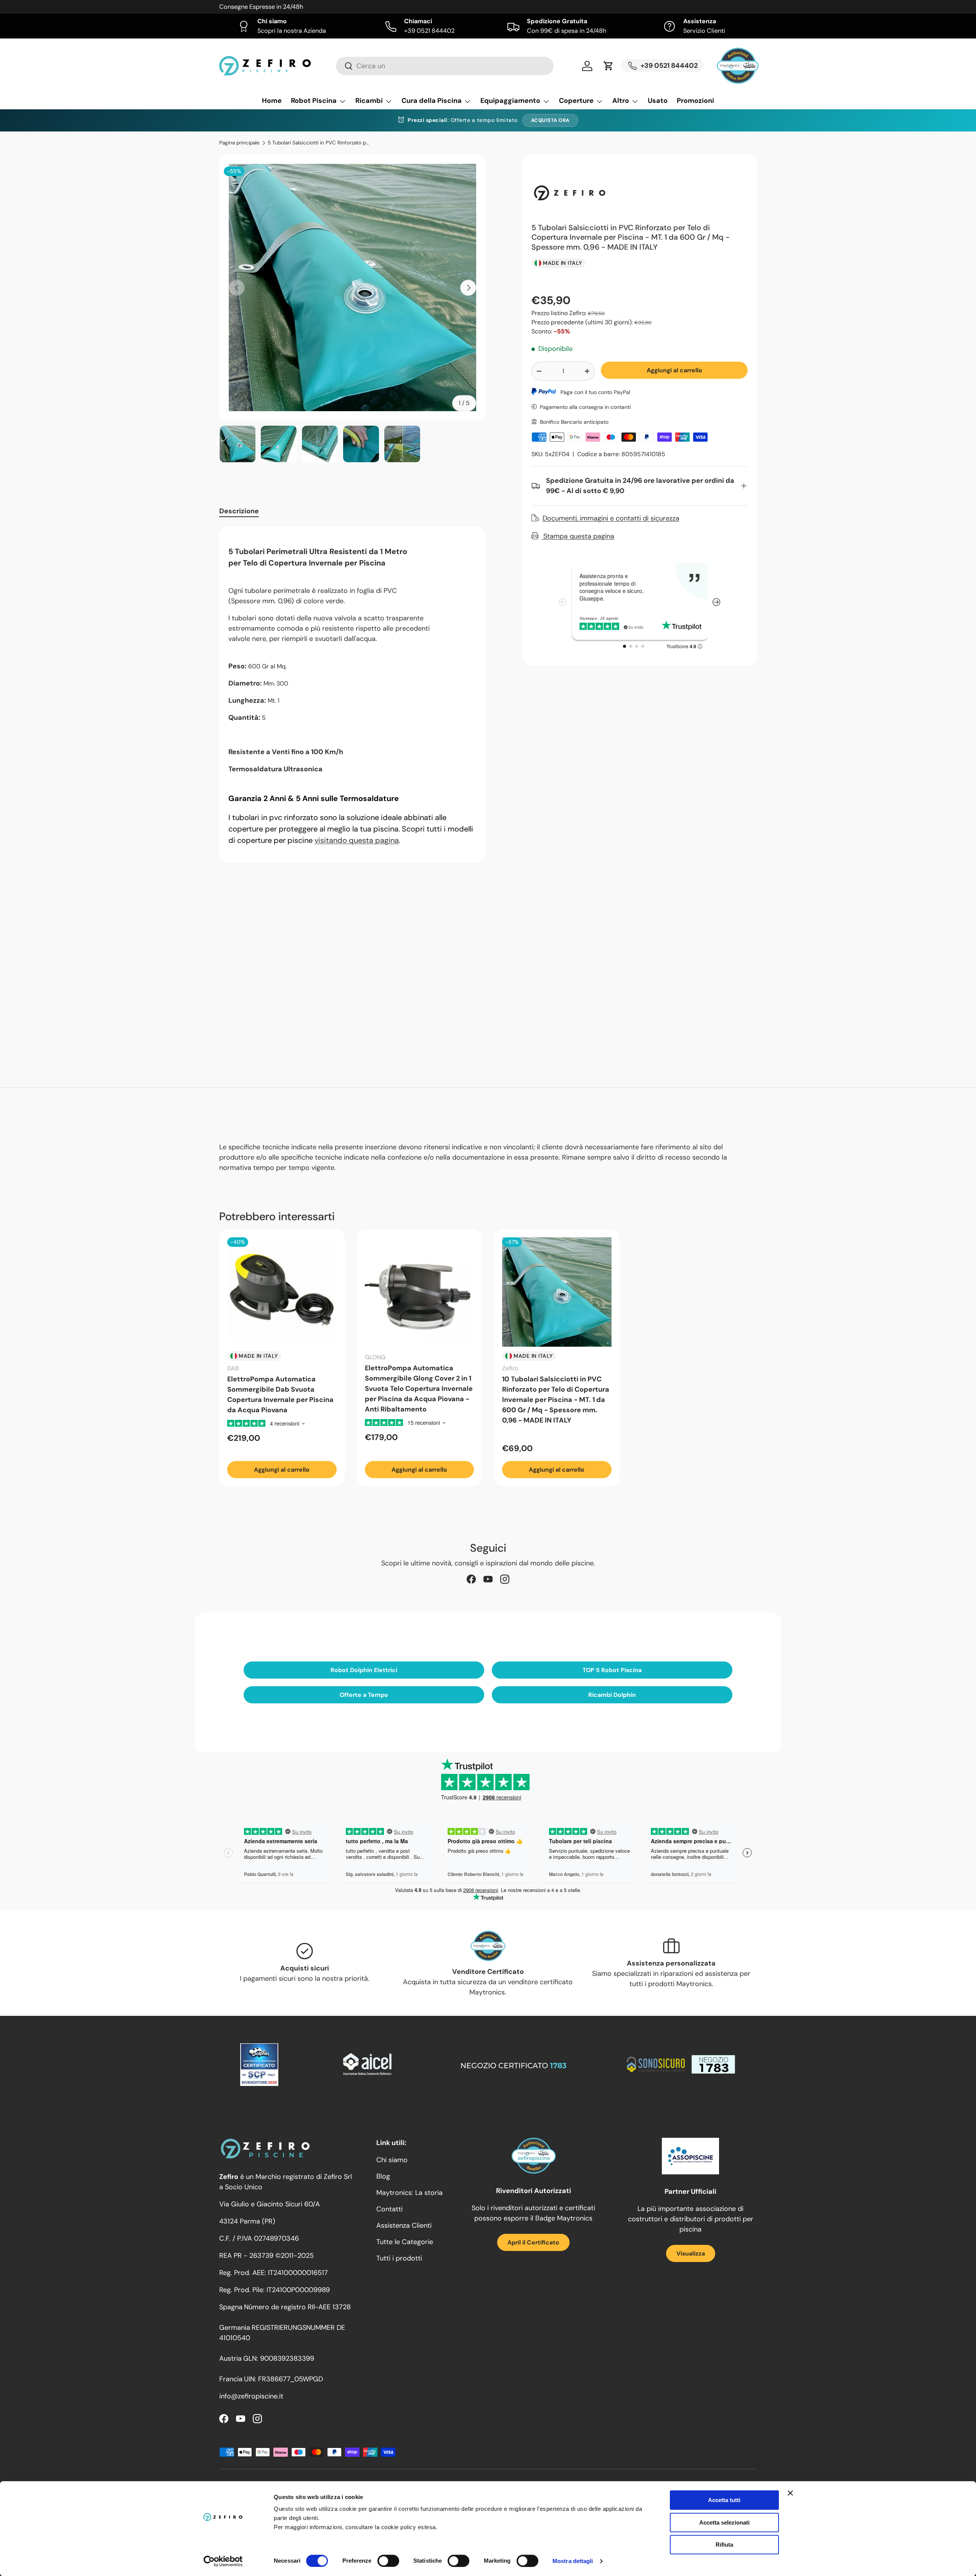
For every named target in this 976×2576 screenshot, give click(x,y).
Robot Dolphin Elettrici (364, 1670)
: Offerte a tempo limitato (463, 120)
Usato (658, 101)
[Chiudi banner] (790, 2493)
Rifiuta (724, 2545)
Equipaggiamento (510, 101)
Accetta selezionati (724, 2522)
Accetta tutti (724, 2500)
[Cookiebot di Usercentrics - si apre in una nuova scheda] (223, 2561)
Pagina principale (239, 143)
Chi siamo (392, 2160)
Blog (383, 2176)
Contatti (389, 2209)
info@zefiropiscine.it (251, 2396)
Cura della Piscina (432, 101)
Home (272, 101)
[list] (352, 288)
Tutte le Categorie (405, 2242)
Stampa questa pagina (578, 536)
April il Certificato (533, 2242)
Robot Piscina (314, 101)
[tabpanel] (352, 694)
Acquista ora (550, 120)
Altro (621, 101)
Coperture (576, 101)
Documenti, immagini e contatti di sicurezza (611, 518)
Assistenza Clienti (404, 2225)
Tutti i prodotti (399, 2258)
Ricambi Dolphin (612, 1695)
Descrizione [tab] (239, 511)
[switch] (388, 2561)
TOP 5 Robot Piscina (612, 1670)
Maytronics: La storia (409, 2193)
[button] (608, 66)
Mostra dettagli (573, 2561)
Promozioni (695, 101)
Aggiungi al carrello (674, 370)
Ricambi (369, 101)
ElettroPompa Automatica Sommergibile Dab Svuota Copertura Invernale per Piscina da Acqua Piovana (280, 1395)
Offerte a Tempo (364, 1695)
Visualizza (691, 2253)
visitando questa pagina (357, 840)
